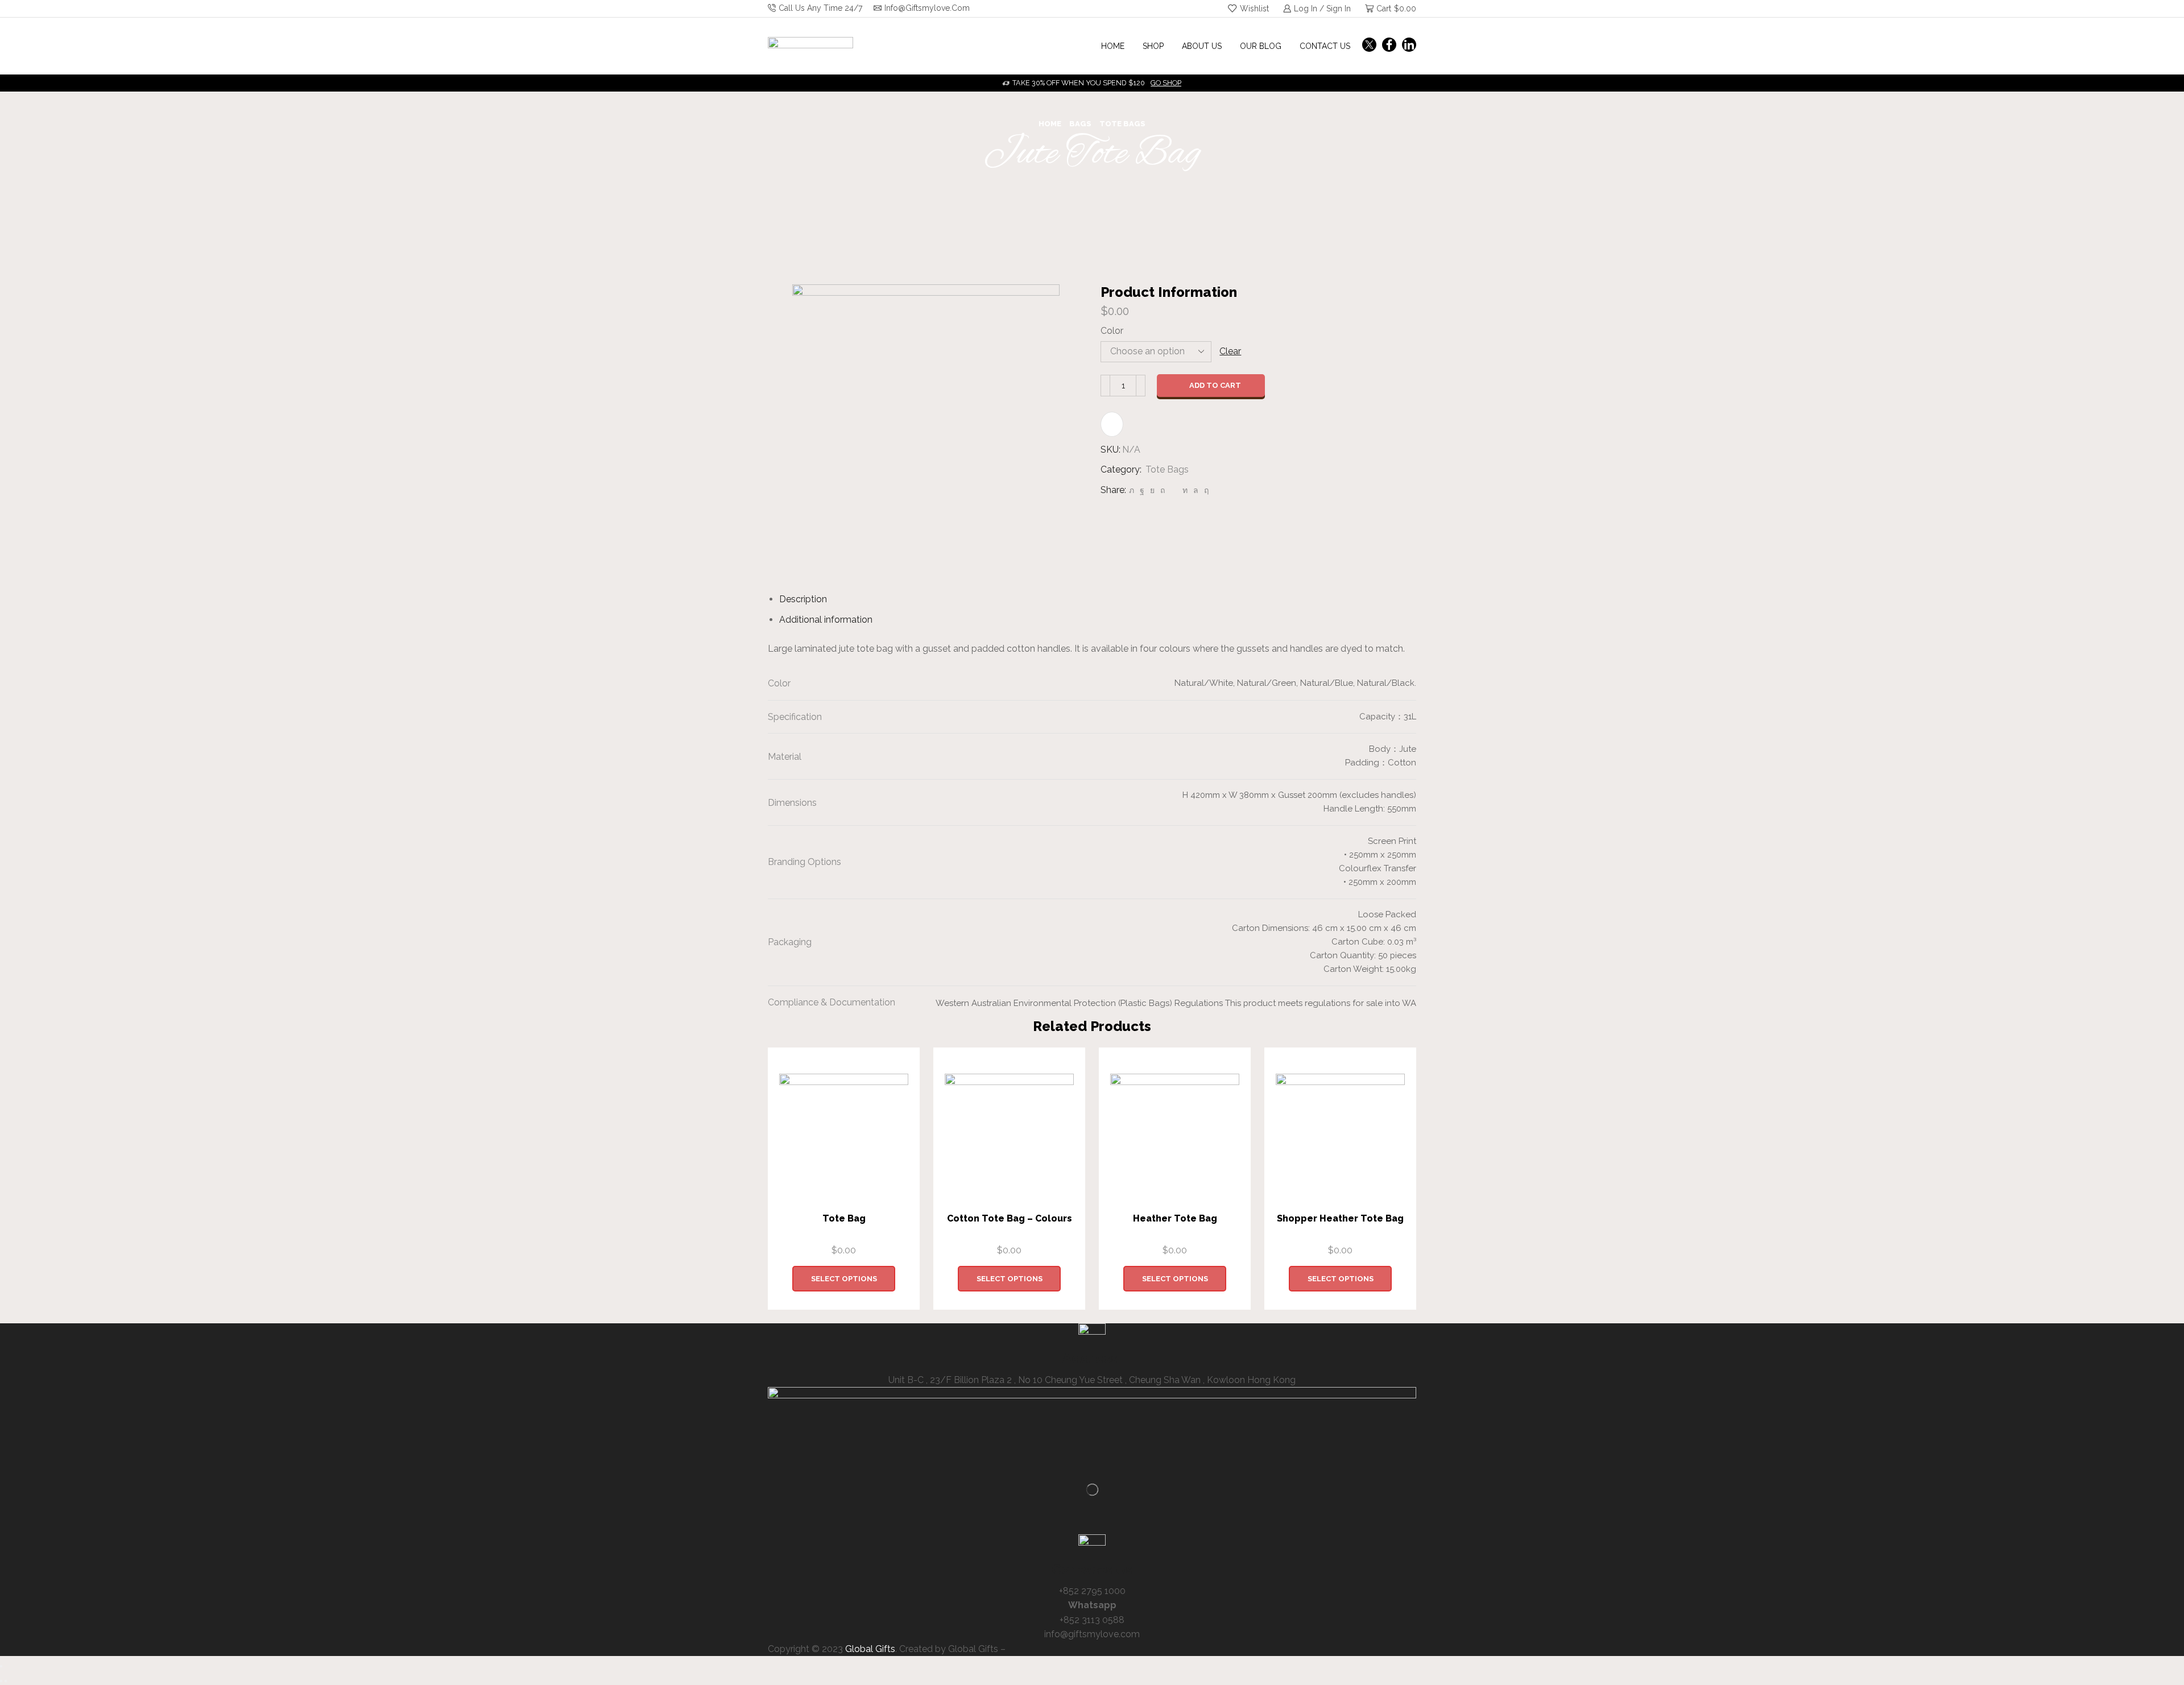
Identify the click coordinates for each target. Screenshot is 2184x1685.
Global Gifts (870, 1649)
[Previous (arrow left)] (1, 1681)
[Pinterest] (1163, 490)
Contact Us (1325, 46)
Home (1113, 46)
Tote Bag (844, 1218)
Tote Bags (1122, 124)
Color (1112, 331)
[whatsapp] (1196, 490)
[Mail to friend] (1174, 490)
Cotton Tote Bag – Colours (1010, 1218)
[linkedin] (1185, 490)
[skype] (1205, 490)
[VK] (1152, 490)
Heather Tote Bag (1175, 1218)
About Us (1202, 46)
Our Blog (1261, 46)
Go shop (1166, 83)
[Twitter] (1369, 46)
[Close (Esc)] (1, 1666)
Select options (844, 1279)
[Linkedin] (1409, 46)
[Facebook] (1389, 46)
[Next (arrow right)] (6, 1681)
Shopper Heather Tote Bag (1340, 1218)
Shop (1153, 46)
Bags (1080, 124)
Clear (1230, 351)
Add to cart (1215, 385)
